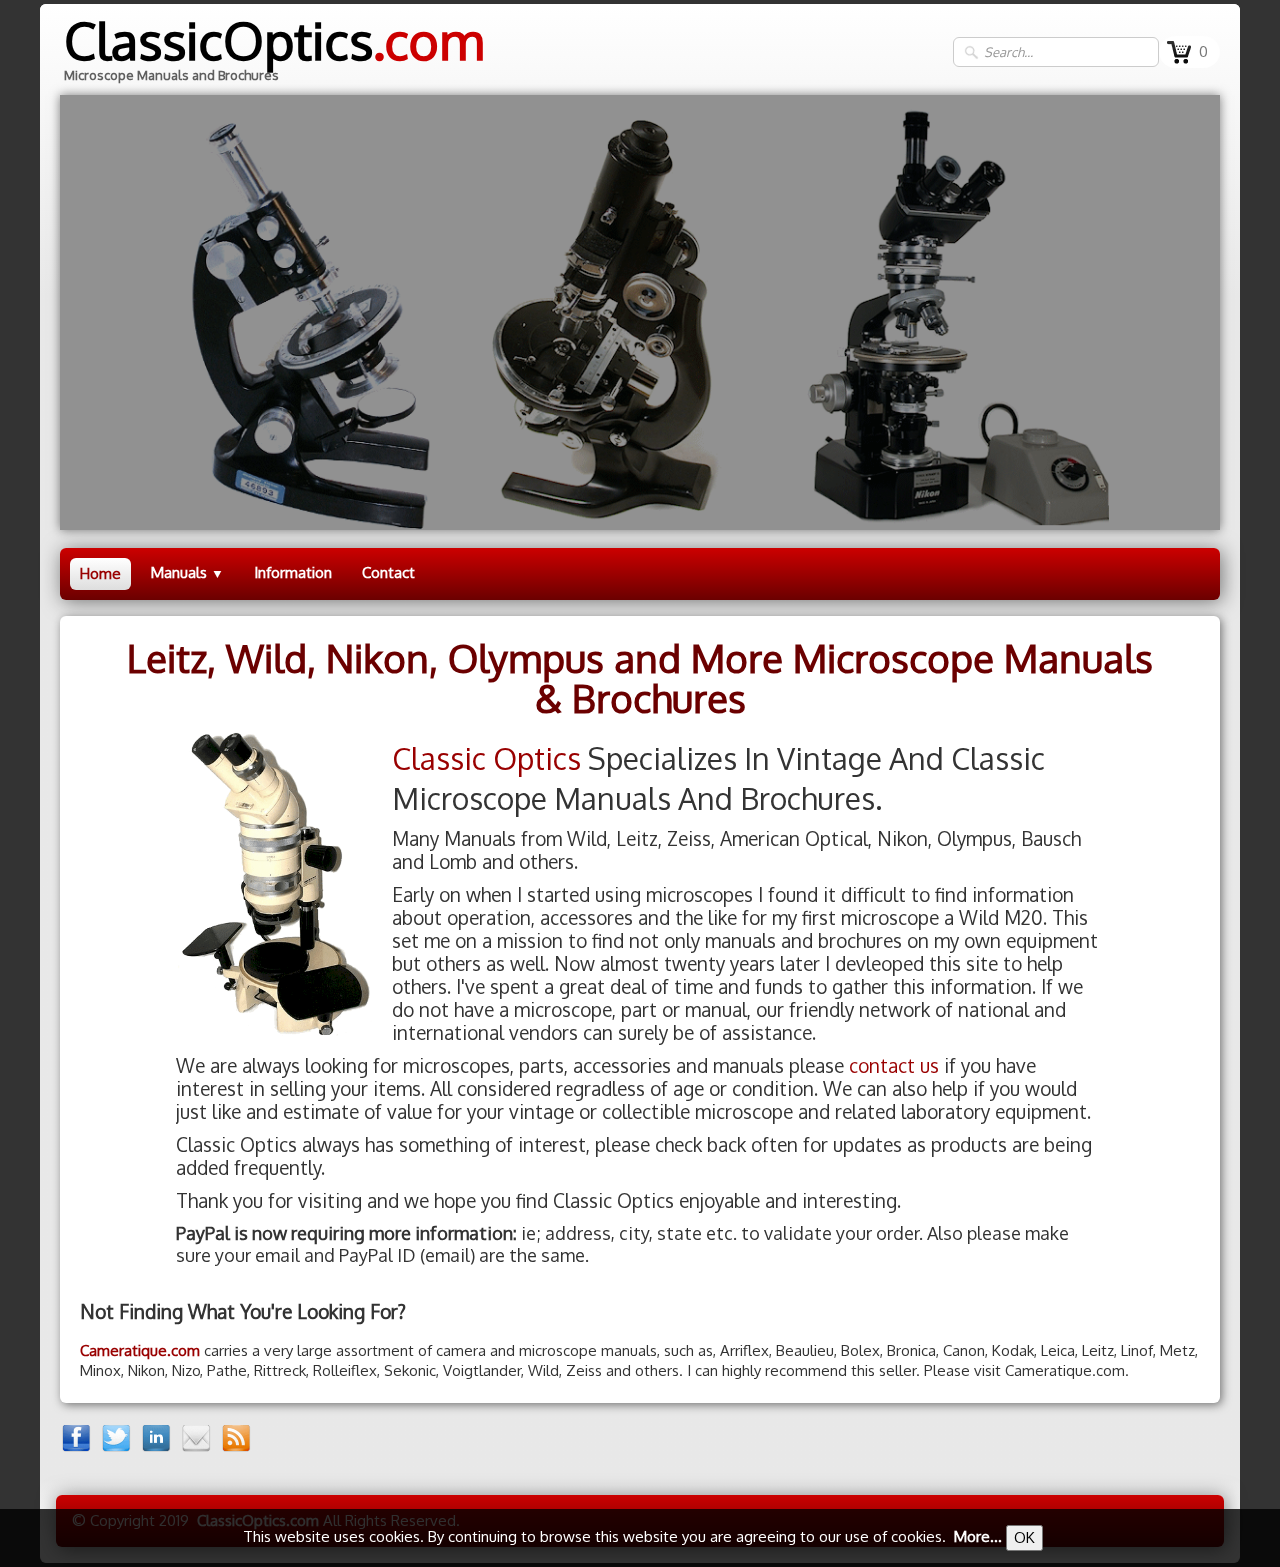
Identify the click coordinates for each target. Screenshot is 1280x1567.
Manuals (187, 572)
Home (100, 573)
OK (1024, 1537)
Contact (388, 572)
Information (293, 572)
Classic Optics (486, 758)
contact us (894, 1065)
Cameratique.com (140, 1350)
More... (978, 1536)
